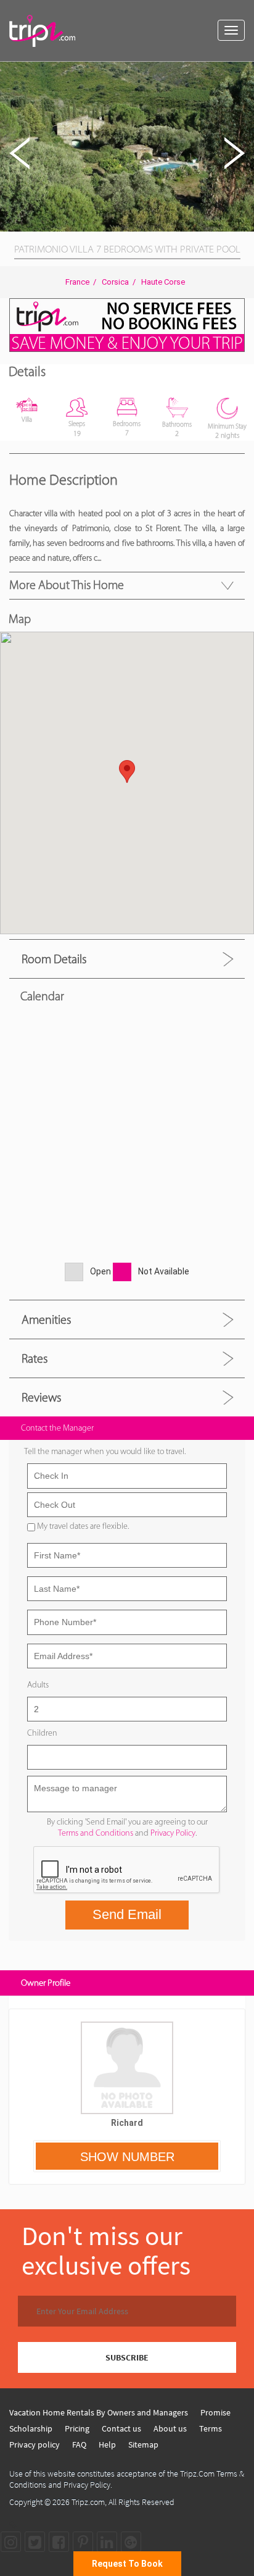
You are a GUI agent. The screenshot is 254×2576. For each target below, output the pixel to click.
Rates (35, 1358)
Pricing (77, 2428)
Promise (215, 2412)
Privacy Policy (173, 1833)
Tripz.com (88, 2502)
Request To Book (127, 2564)
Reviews (41, 1397)
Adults (38, 1685)
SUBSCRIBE (127, 2357)
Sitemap (143, 2444)
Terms (211, 2428)
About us (170, 2428)
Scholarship (31, 2428)
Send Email (127, 1914)
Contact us (121, 2428)
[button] (243, 73)
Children (42, 1733)
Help (107, 2444)
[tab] (127, 959)
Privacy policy (35, 2444)
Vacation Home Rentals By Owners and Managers (99, 2412)
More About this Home (67, 585)
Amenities (46, 1319)
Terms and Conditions (96, 1833)
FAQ (79, 2444)
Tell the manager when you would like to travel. (105, 1451)
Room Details (54, 959)
